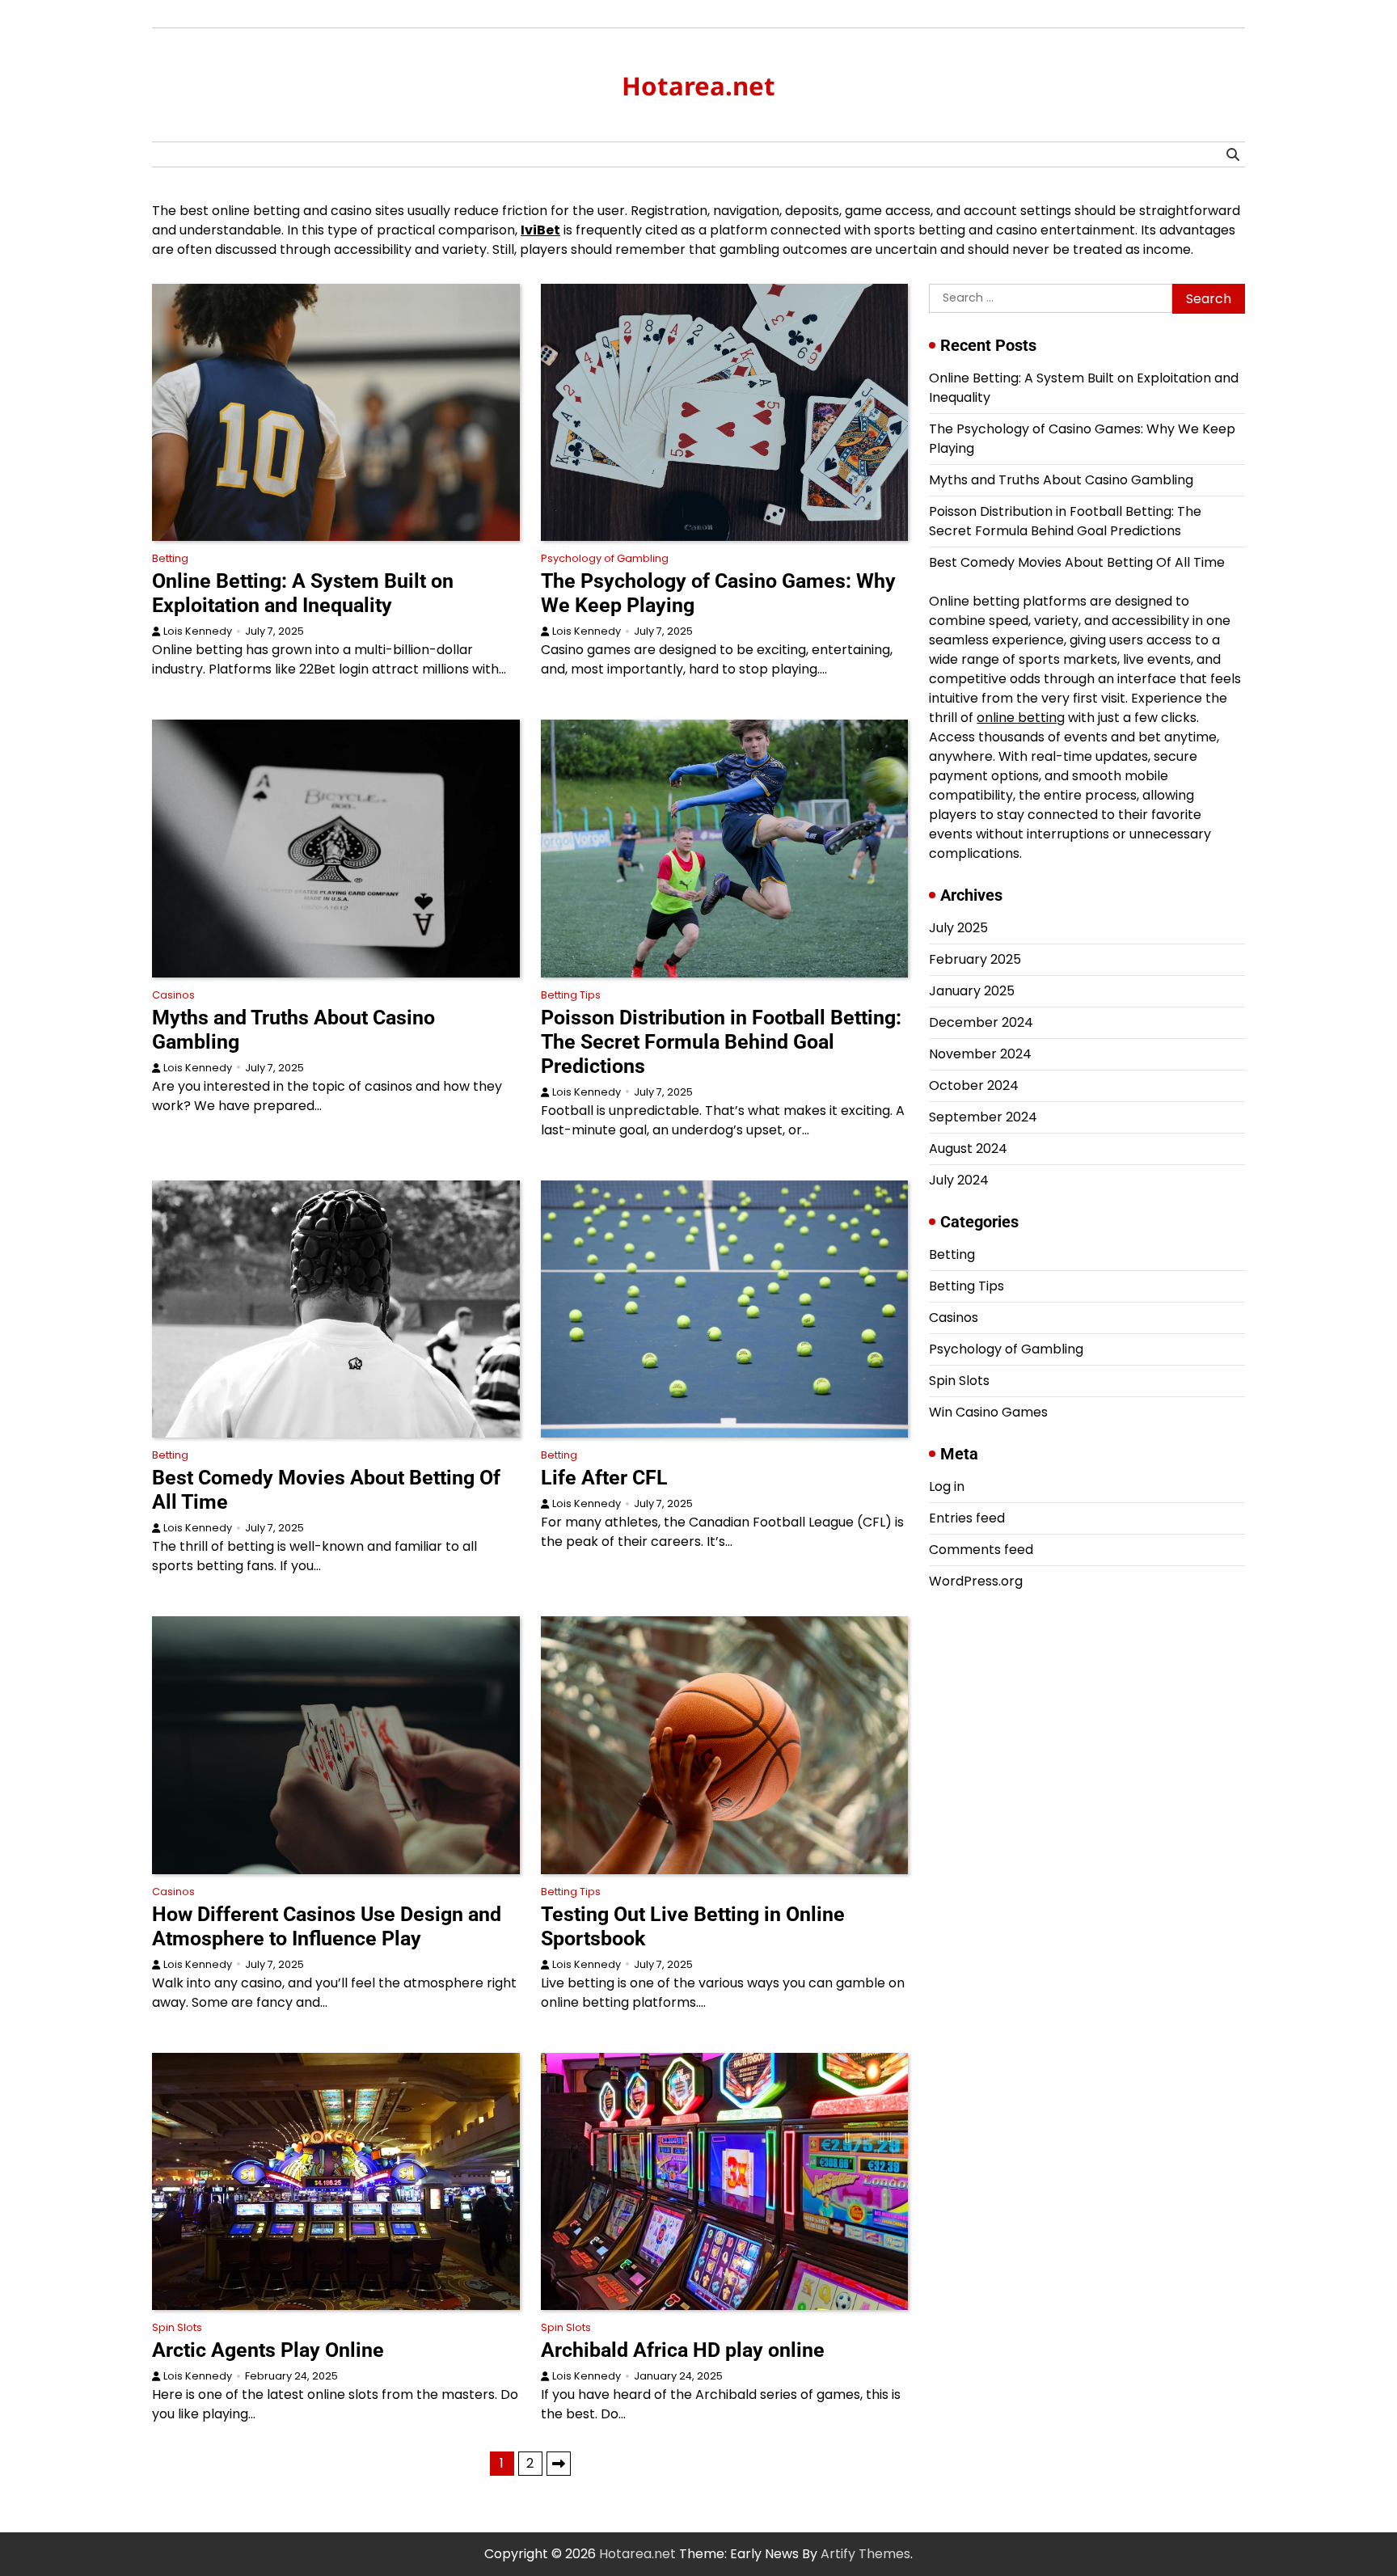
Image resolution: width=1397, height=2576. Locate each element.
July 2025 (958, 928)
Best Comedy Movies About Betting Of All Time (1077, 562)
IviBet (540, 230)
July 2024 (959, 1180)
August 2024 (968, 1149)
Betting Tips (571, 995)
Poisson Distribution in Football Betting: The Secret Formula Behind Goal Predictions (721, 1042)
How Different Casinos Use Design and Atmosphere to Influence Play (327, 1926)
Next (559, 2464)
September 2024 (983, 1117)
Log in (947, 1486)
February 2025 (975, 959)
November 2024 (980, 1054)
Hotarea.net (698, 86)
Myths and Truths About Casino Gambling (1061, 480)
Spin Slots (177, 2327)
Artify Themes (865, 2554)
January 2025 (972, 991)
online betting (1021, 718)
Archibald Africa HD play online (683, 2350)
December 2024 (981, 1022)
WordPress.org (976, 1581)
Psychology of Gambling (605, 558)
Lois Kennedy (198, 631)
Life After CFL (604, 1478)
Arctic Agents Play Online (268, 2350)
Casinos (173, 995)
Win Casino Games (988, 1412)
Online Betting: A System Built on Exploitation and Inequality (303, 593)
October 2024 (974, 1085)
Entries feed (967, 1518)
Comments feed (981, 1550)
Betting (170, 558)
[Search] (1233, 154)
